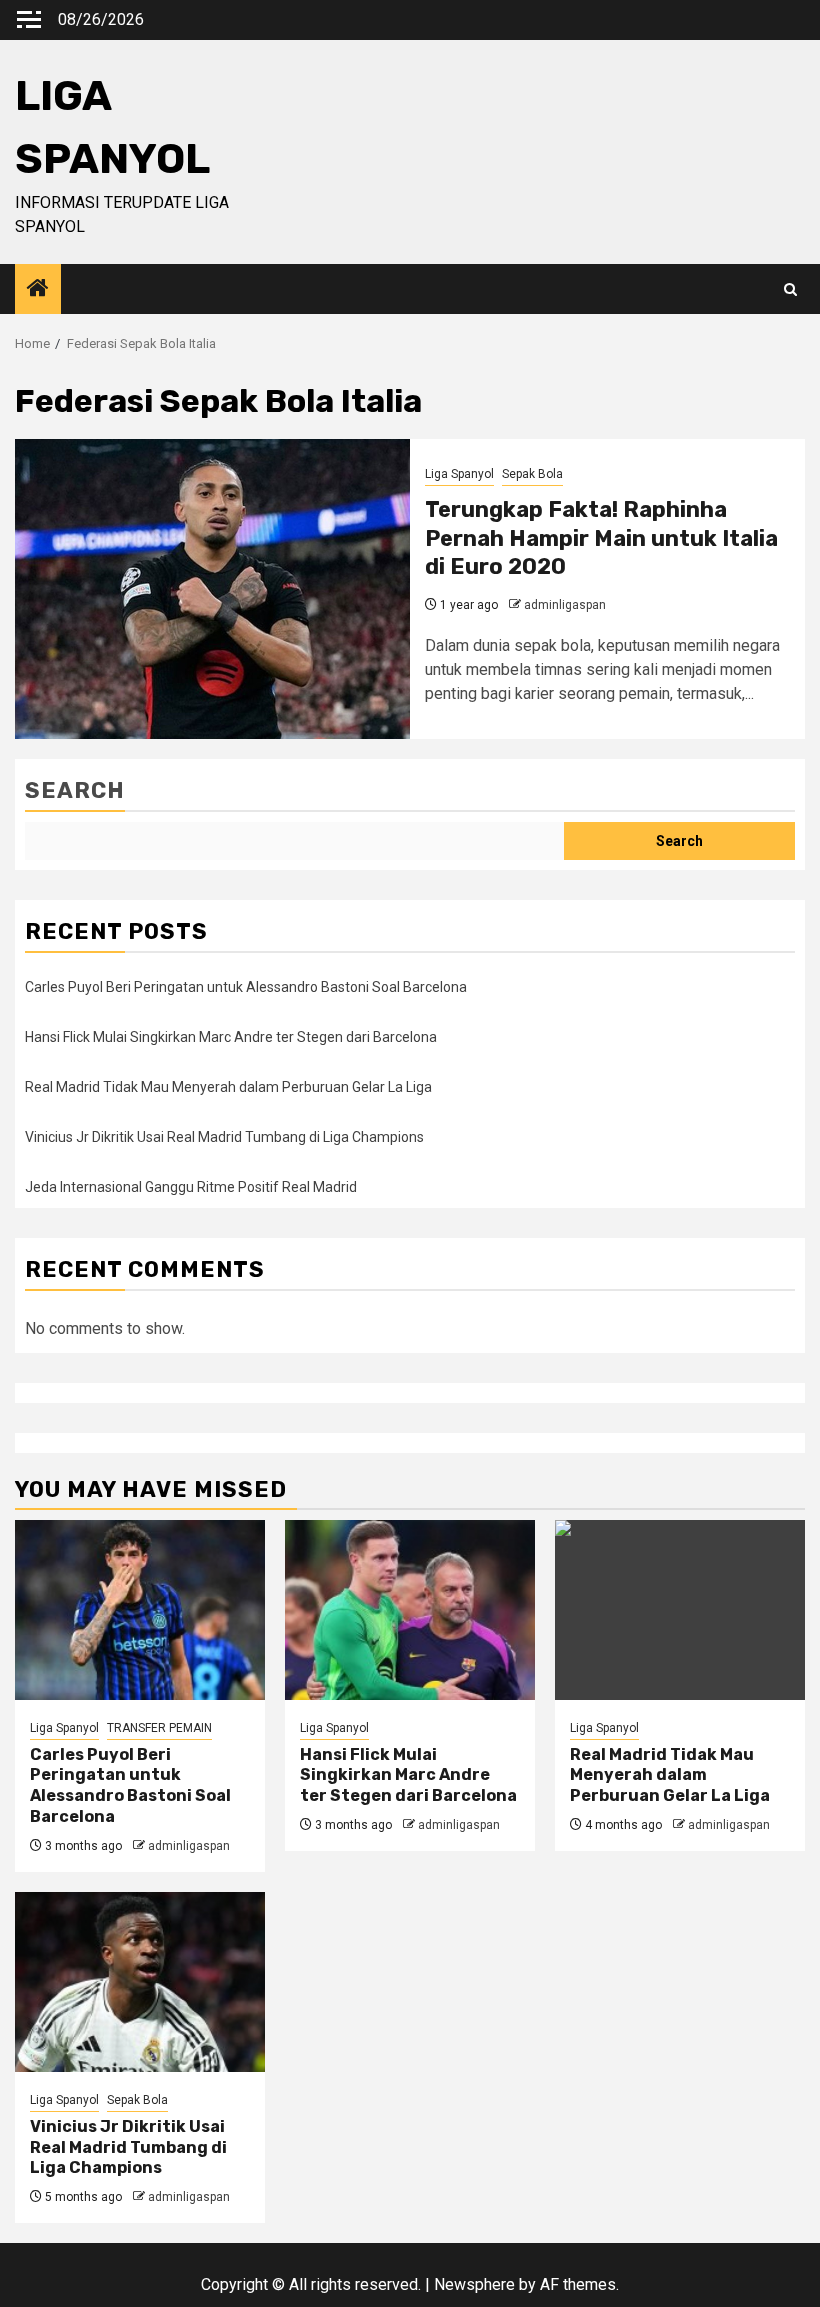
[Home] (38, 290)
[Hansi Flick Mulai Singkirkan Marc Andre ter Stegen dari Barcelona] (410, 1610)
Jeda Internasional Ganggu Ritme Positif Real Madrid (191, 1187)
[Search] (790, 289)
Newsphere (474, 2284)
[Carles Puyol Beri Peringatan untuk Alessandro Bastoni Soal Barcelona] (140, 1610)
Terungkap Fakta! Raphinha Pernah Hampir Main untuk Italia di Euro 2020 (601, 538)
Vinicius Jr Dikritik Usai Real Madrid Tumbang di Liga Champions (224, 1137)
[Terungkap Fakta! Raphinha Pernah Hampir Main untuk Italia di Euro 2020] (212, 589)
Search (75, 790)
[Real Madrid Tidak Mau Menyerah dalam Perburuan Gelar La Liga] (680, 1610)
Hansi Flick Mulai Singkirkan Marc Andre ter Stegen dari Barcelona (231, 1037)
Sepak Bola (532, 474)
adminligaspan (565, 605)
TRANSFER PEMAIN (159, 1728)
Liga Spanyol (459, 474)
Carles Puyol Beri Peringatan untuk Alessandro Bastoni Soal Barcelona (246, 987)
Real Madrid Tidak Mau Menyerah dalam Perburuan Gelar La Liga (228, 1087)
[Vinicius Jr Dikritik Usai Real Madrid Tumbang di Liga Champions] (140, 1982)
